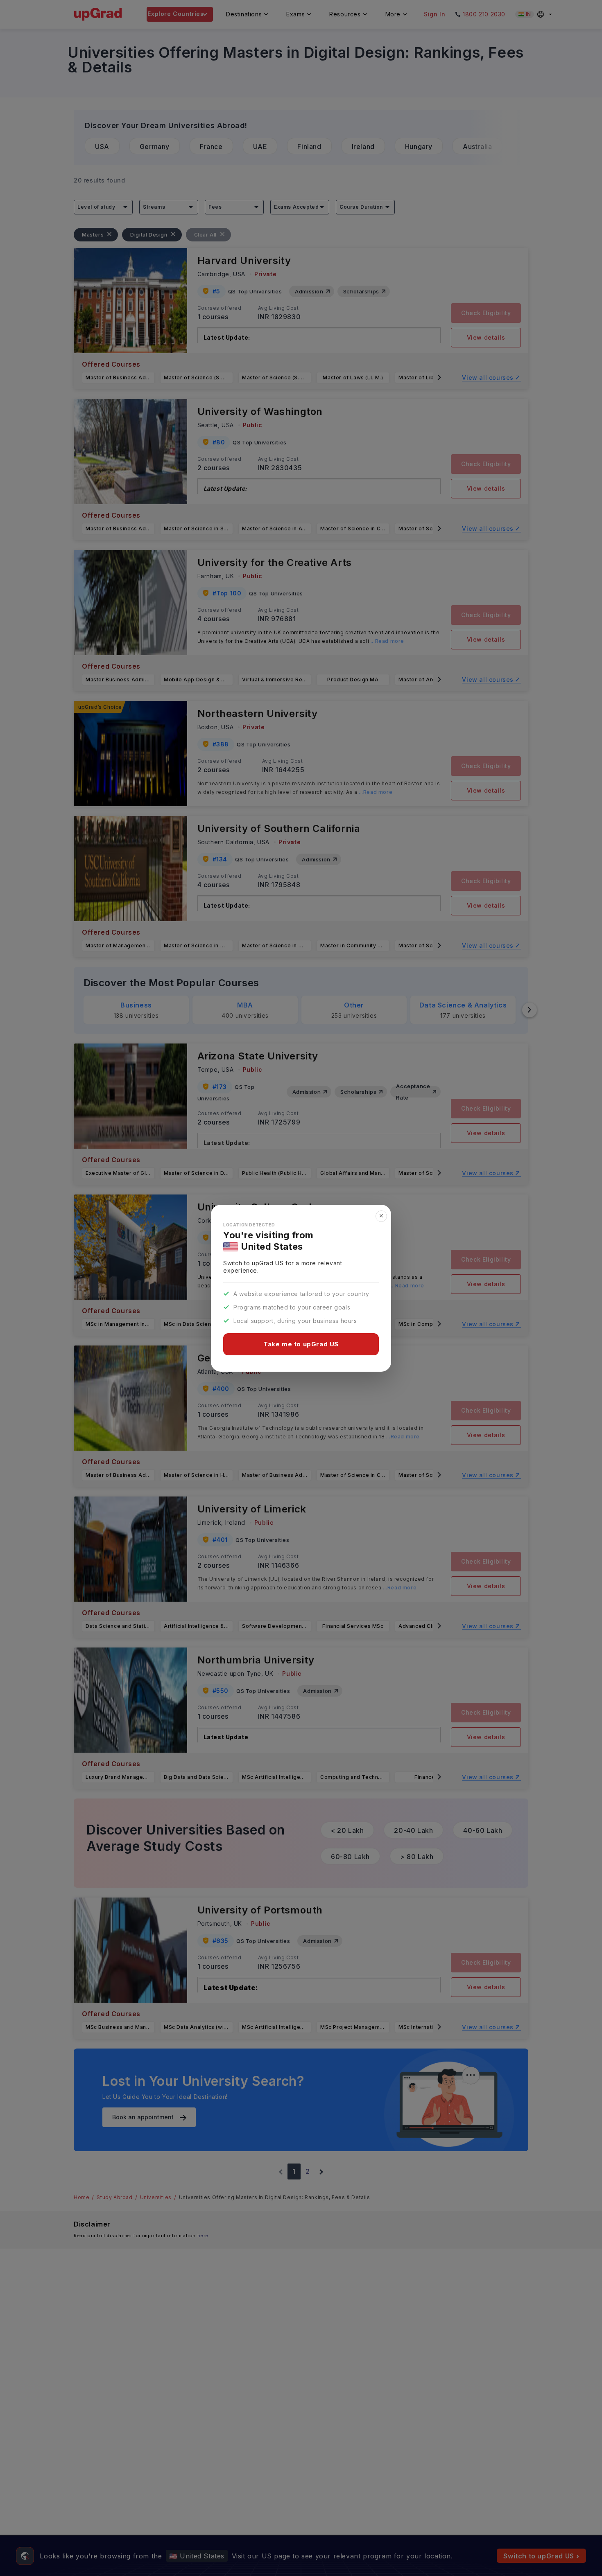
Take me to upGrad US (301, 1344)
